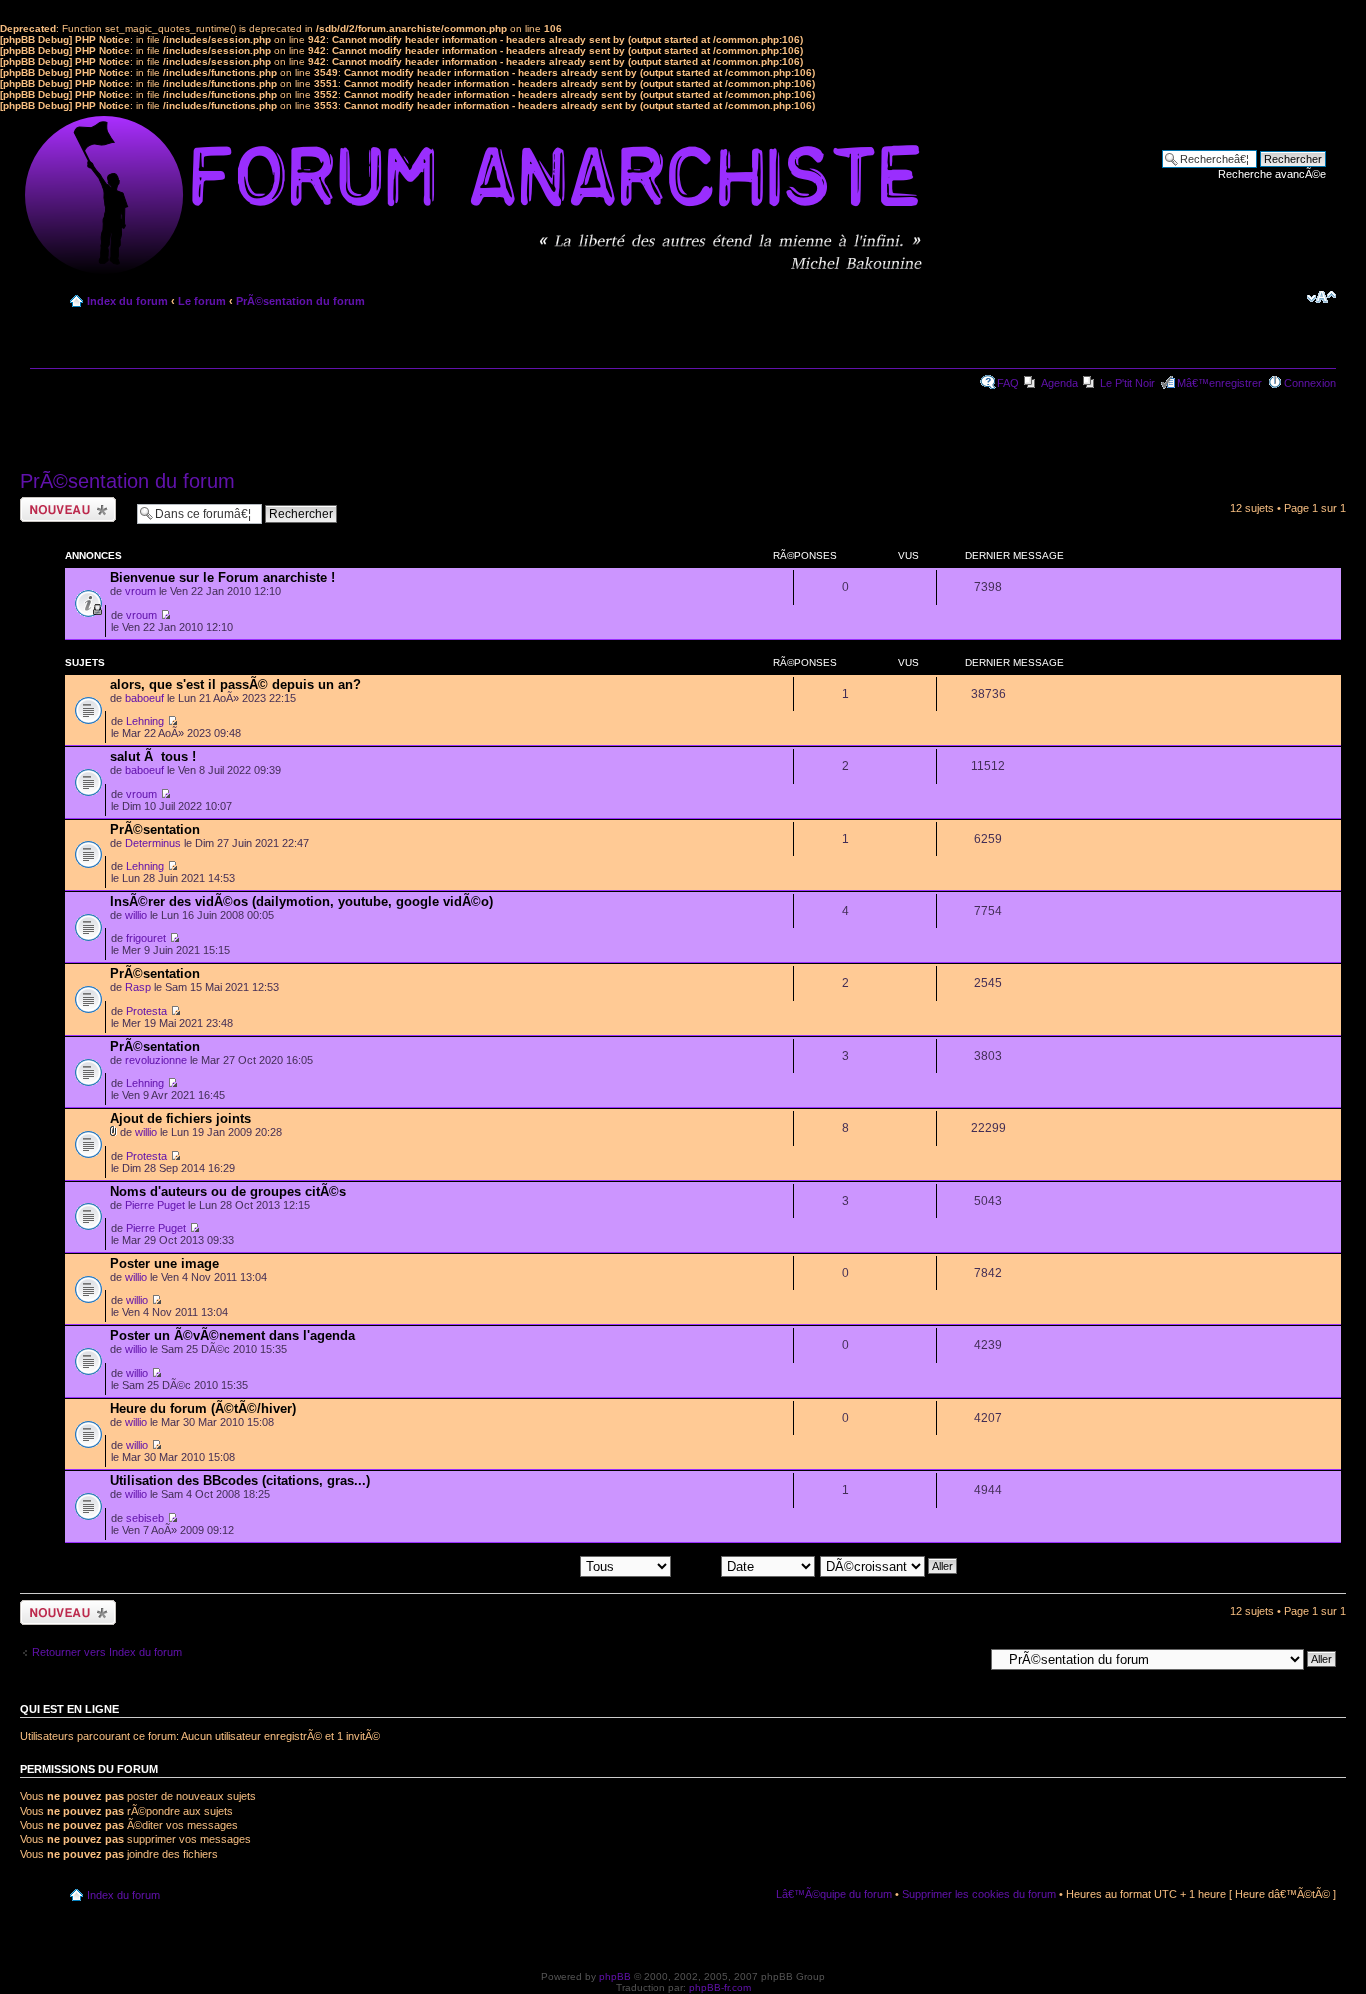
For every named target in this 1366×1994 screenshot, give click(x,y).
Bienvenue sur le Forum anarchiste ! (222, 577)
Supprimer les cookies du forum (979, 1894)
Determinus (153, 843)
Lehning (145, 721)
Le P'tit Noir (1127, 383)
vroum (140, 591)
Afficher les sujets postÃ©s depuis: (494, 1565)
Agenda (1059, 383)
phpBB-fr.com (720, 1987)
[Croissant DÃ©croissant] (889, 1565)
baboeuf (144, 698)
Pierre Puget (155, 1205)
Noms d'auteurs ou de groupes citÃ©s (228, 1191)
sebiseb (145, 1518)
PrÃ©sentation (155, 829)
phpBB (615, 1976)
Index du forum (127, 301)
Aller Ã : (964, 1658)
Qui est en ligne (69, 1709)
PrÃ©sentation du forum (300, 301)
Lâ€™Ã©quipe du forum (834, 1894)
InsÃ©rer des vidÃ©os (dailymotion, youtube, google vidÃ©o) (301, 901)
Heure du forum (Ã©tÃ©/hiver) (203, 1408)
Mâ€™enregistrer (1219, 383)
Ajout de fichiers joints (180, 1118)
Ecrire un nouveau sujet (64, 509)
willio (136, 915)
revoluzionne (156, 1060)
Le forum (202, 301)
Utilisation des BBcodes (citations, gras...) (240, 1480)
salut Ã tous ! (153, 756)
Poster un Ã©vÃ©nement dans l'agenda (232, 1335)
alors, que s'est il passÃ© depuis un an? (235, 684)
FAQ (1008, 383)
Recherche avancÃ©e (1272, 174)
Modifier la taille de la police (1321, 297)
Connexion (1310, 383)
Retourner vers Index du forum (107, 1652)
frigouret (146, 938)
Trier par (698, 1565)
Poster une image (164, 1263)
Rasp (138, 987)
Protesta (146, 1011)
